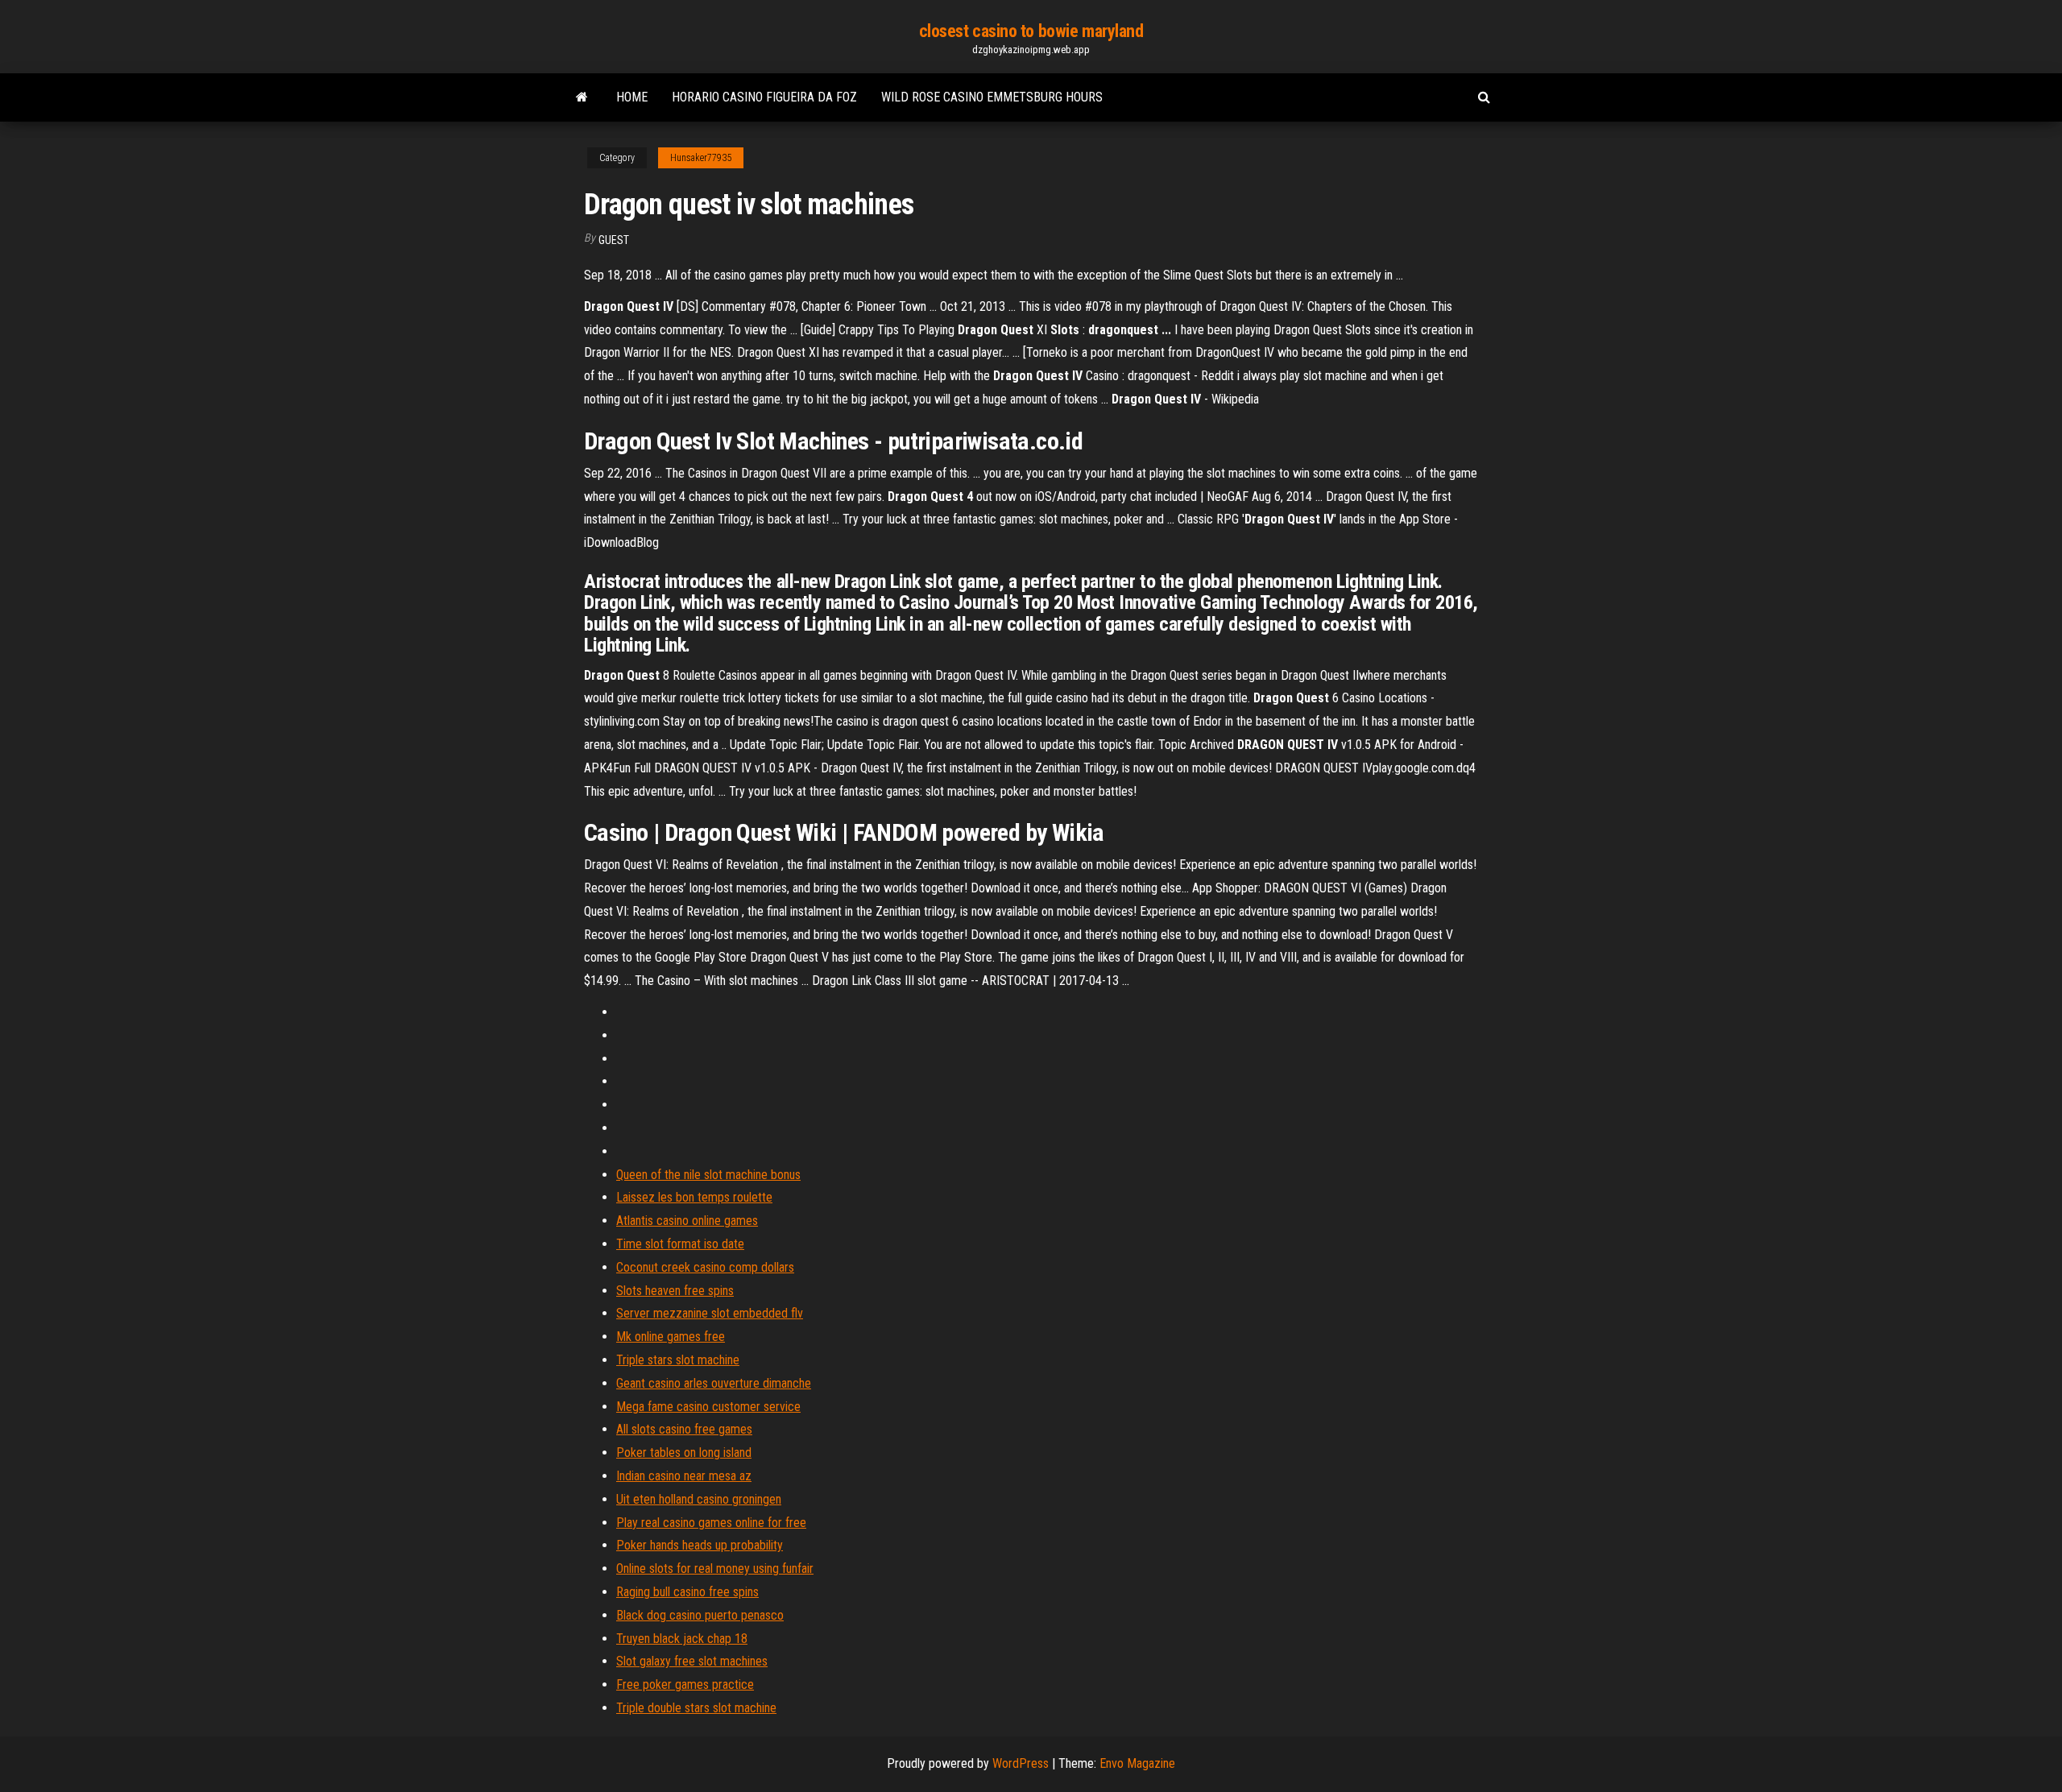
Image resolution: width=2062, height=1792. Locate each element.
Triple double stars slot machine (696, 1708)
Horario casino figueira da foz (764, 97)
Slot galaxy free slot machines (692, 1661)
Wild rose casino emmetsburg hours (992, 97)
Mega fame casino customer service (708, 1407)
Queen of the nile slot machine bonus (708, 1175)
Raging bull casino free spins (687, 1592)
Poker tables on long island (684, 1453)
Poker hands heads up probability (700, 1545)
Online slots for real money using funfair (715, 1569)
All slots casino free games (684, 1429)
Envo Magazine (1137, 1763)
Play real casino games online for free (711, 1523)
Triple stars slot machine (678, 1360)
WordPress (1021, 1763)
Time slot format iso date (680, 1244)
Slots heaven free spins (675, 1291)
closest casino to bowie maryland (1031, 31)
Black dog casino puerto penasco (700, 1615)
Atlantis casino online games (687, 1221)
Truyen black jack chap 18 (682, 1639)
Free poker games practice (685, 1684)
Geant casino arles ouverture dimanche (714, 1383)
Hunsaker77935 (701, 158)
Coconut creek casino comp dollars (705, 1267)
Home (632, 97)
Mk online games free (671, 1337)
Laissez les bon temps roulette (694, 1197)
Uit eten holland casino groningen (699, 1499)
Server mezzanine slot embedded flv (710, 1313)
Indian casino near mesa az (684, 1476)
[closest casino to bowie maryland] (582, 97)
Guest (614, 240)
